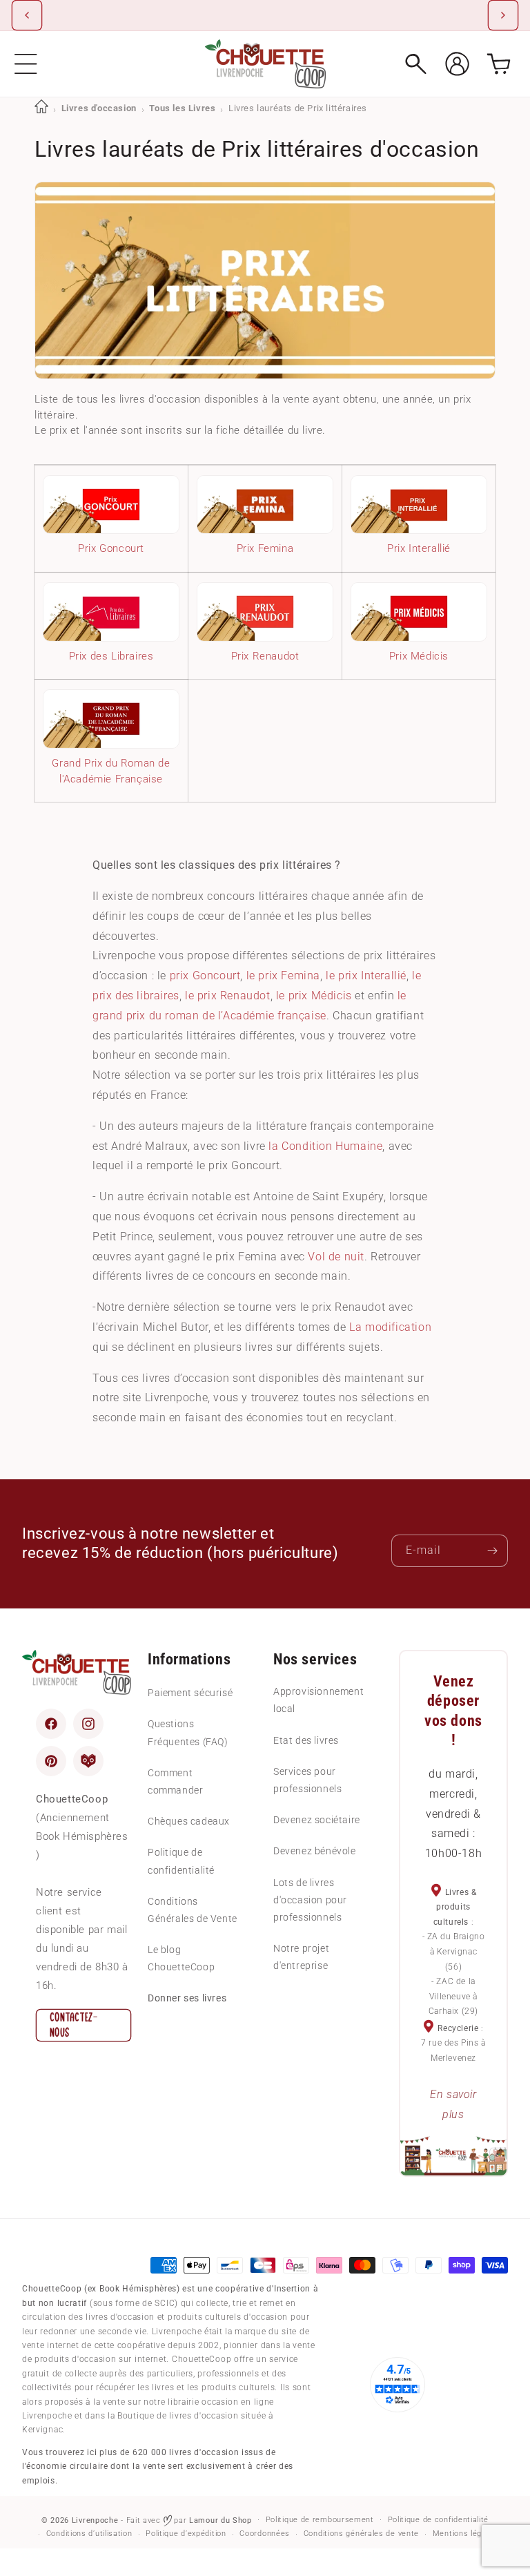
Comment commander (175, 1781)
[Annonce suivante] (503, 15)
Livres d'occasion (99, 108)
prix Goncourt (205, 975)
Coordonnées (265, 2534)
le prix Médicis (314, 996)
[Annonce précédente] (27, 15)
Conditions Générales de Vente (193, 1910)
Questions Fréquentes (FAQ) (188, 1732)
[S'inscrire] (492, 1551)
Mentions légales (465, 2534)
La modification (390, 1327)
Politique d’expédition (186, 2534)
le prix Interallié (366, 975)
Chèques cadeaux (189, 1821)
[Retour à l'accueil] (41, 108)
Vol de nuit (336, 1257)
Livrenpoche (95, 2520)
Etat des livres (306, 1740)
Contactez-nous (74, 2025)
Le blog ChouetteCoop (181, 1958)
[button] (26, 64)
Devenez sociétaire (317, 1820)
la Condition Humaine (325, 1146)
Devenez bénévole (315, 1851)
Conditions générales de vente (361, 2534)
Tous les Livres (182, 108)
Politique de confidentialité (181, 1861)
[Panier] (499, 64)
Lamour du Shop (220, 2520)
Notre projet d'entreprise (301, 1957)
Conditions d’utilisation (89, 2534)
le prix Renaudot (228, 996)
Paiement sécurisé (190, 1693)
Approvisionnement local (318, 1700)
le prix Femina (283, 975)
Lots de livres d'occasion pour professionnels (310, 1900)
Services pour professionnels (307, 1780)
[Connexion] (457, 64)
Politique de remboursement (320, 2520)
